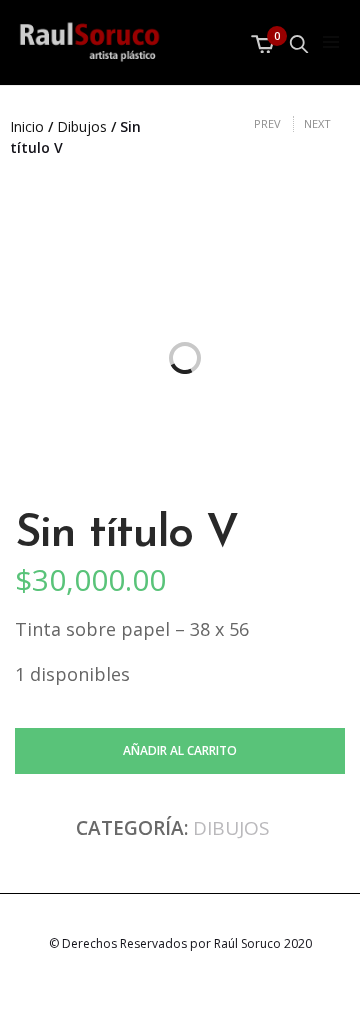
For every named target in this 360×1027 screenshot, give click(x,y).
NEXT (317, 123)
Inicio (27, 126)
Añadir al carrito (180, 750)
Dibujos (82, 126)
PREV (267, 123)
